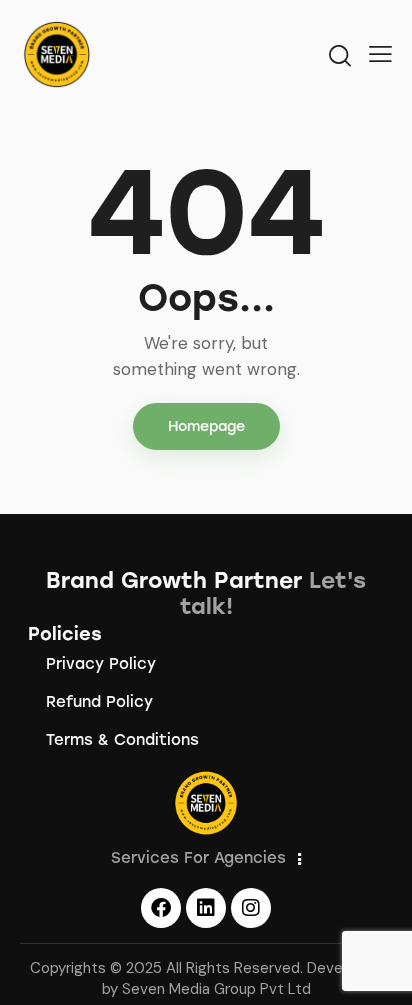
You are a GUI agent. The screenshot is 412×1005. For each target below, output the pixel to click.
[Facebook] (161, 908)
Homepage (206, 426)
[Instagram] (251, 908)
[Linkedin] (206, 908)
